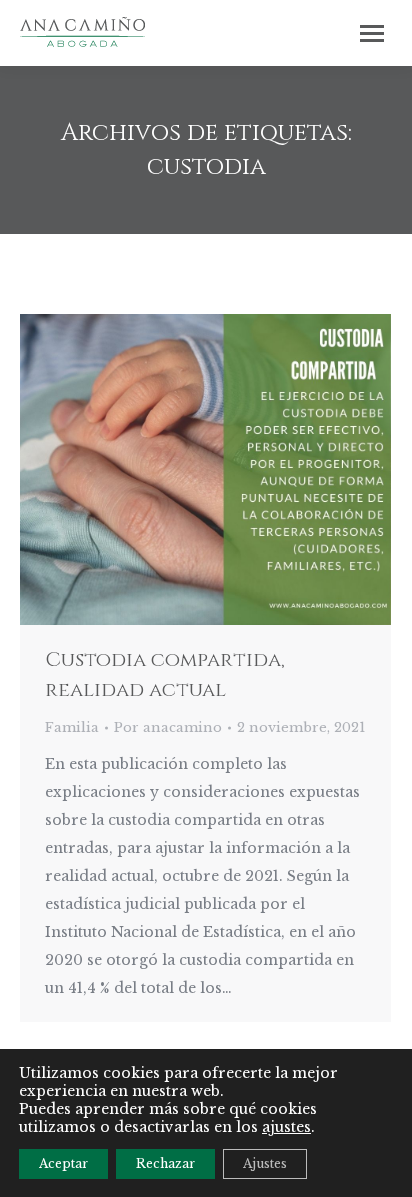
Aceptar (63, 1163)
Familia (72, 727)
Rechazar (165, 1163)
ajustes (286, 1127)
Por (168, 727)
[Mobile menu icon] (372, 33)
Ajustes (265, 1163)
